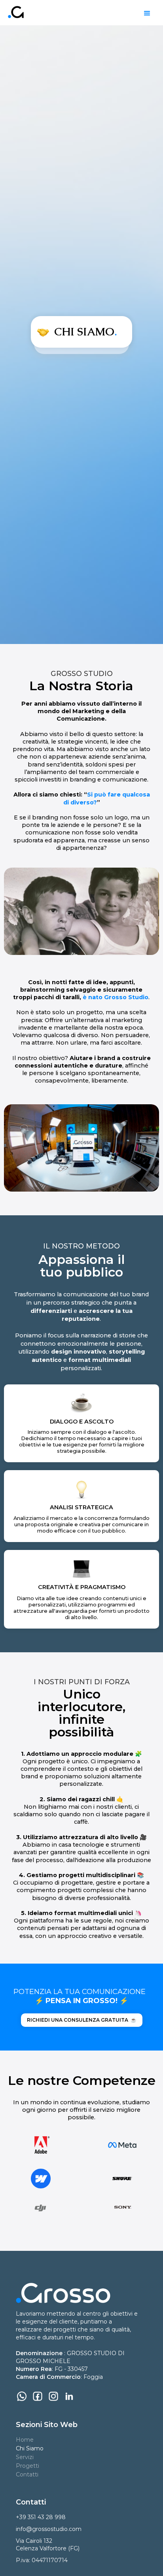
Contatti (27, 2474)
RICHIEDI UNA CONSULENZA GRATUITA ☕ (82, 2020)
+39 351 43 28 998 (41, 2517)
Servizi (25, 2457)
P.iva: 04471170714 (42, 2560)
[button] (147, 13)
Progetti (27, 2466)
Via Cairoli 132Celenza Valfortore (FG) (48, 2545)
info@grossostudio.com (49, 2529)
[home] (14, 12)
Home (25, 2440)
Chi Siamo (30, 2448)
